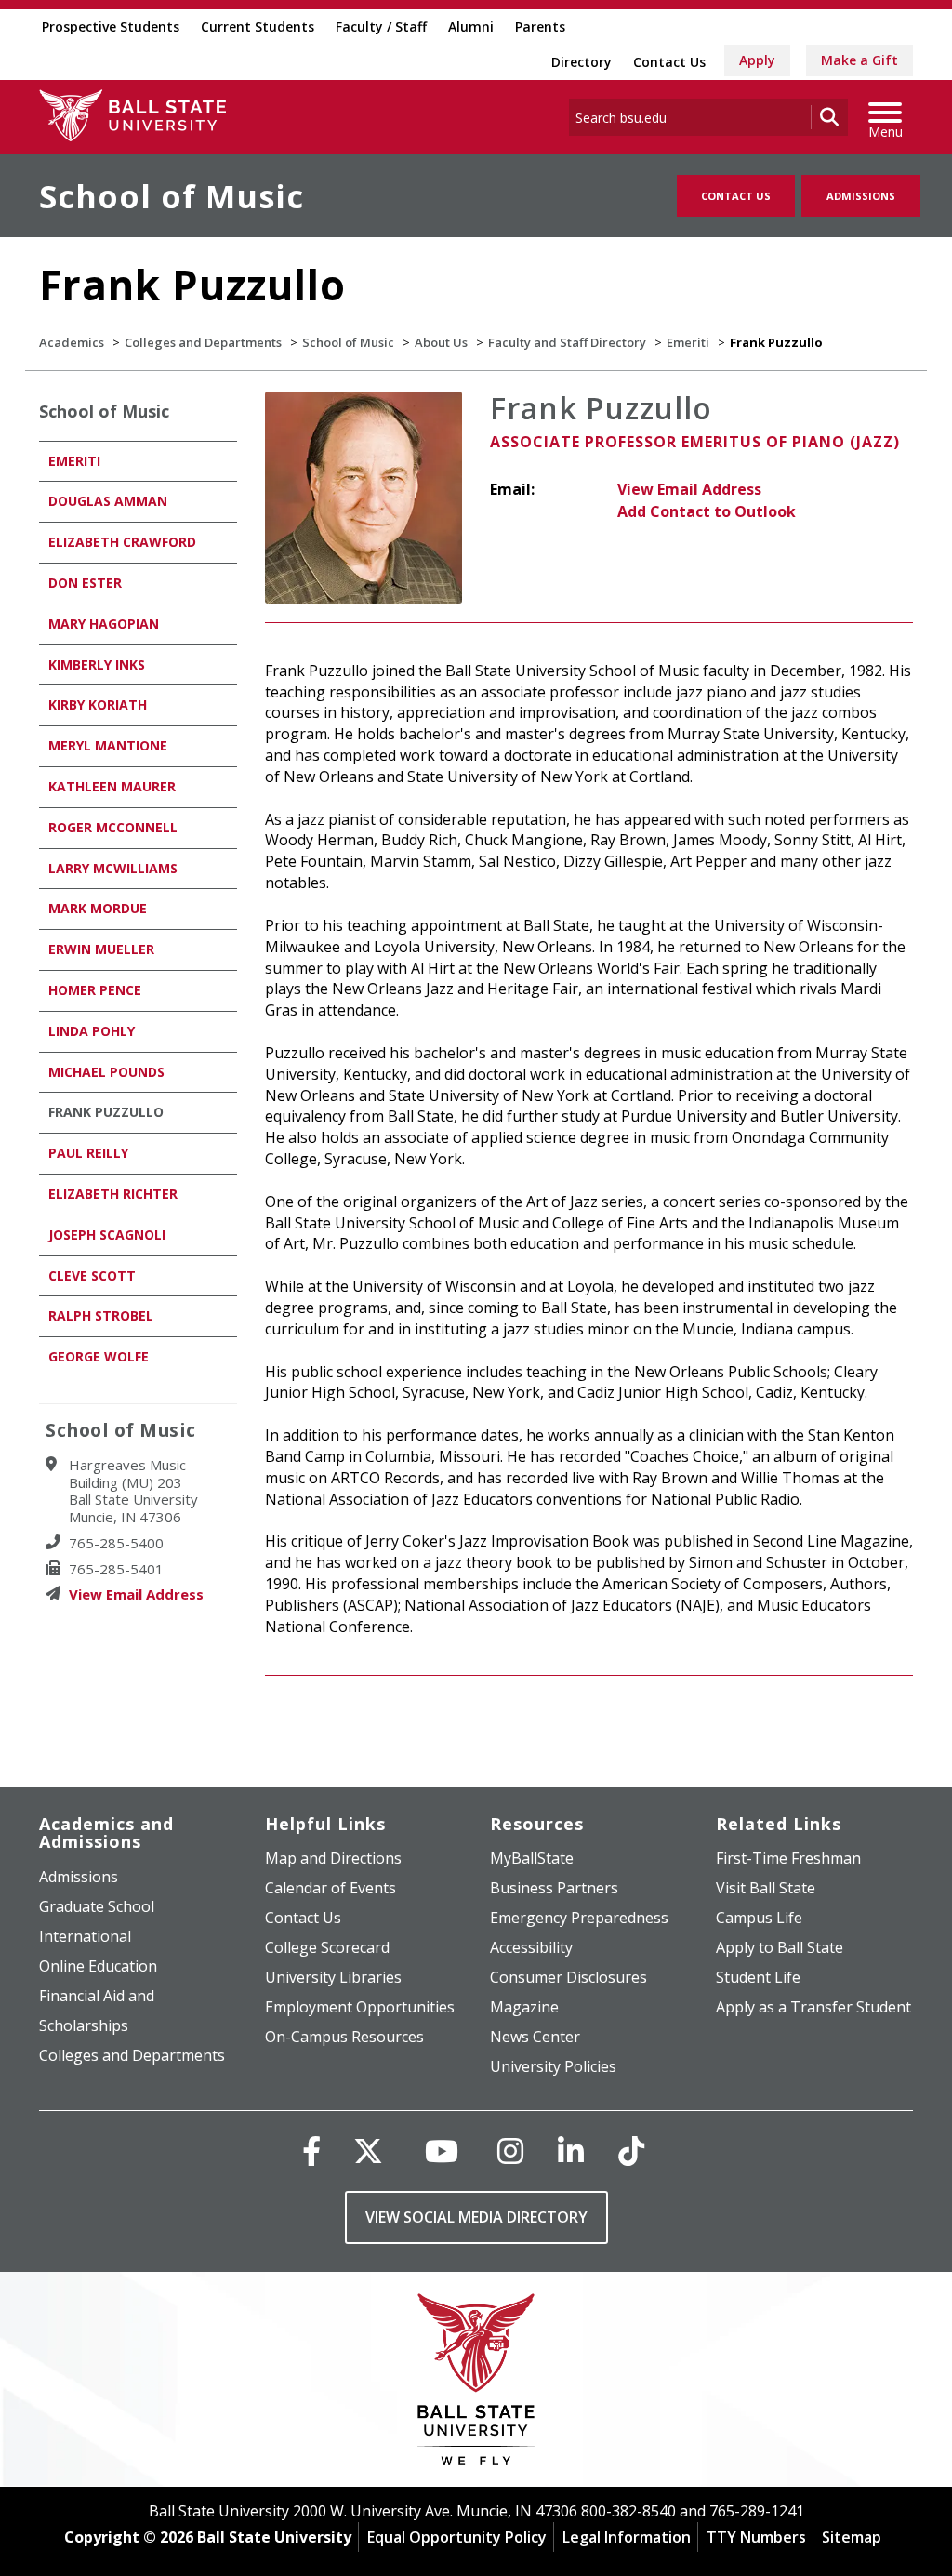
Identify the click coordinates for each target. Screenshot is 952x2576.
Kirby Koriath (98, 704)
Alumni (471, 27)
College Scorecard (327, 1947)
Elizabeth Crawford (122, 542)
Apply (757, 60)
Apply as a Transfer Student (813, 2007)
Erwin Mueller (101, 949)
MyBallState (532, 1858)
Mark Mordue (98, 908)
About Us (441, 342)
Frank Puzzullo (106, 1112)
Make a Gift (859, 60)
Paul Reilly (88, 1153)
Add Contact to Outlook (707, 511)
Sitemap (852, 2537)
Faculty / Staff (381, 27)
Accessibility (531, 1947)
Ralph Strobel (101, 1315)
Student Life (758, 1977)
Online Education (98, 1966)
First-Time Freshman (788, 1858)
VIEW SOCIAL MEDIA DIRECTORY (476, 2217)
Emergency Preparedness (579, 1918)
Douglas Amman (108, 501)
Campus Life (759, 1918)
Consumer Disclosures (569, 1977)
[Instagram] (510, 2151)
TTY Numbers (756, 2537)
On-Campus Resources (344, 2037)
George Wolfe (99, 1356)
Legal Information (627, 2537)
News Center (535, 2037)
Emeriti (688, 342)
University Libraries (333, 1977)
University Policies (553, 2066)
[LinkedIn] (571, 2151)
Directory (582, 62)
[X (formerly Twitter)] (368, 2151)
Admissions (861, 196)
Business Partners (554, 1888)
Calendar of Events (331, 1888)
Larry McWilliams (113, 868)
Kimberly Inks (97, 664)
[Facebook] (311, 2151)
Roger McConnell (113, 827)
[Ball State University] (476, 2384)
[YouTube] (442, 2151)
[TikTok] (631, 2151)
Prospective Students (111, 27)
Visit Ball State (766, 1888)
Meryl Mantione (108, 745)
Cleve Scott (92, 1275)
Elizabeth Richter (113, 1194)
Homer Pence (95, 990)
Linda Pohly (92, 1031)
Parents (540, 27)
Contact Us (669, 62)
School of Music (172, 196)
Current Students (258, 27)
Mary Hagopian (104, 624)
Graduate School (97, 1906)
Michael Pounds (106, 1072)
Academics (72, 342)
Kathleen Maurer (112, 786)
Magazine (524, 2007)
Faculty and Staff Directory (567, 342)
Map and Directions (333, 1858)
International (85, 1936)
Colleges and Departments (203, 342)
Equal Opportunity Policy (457, 2537)
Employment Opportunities (360, 2007)
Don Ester (85, 583)
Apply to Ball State (780, 1947)
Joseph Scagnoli (107, 1235)
